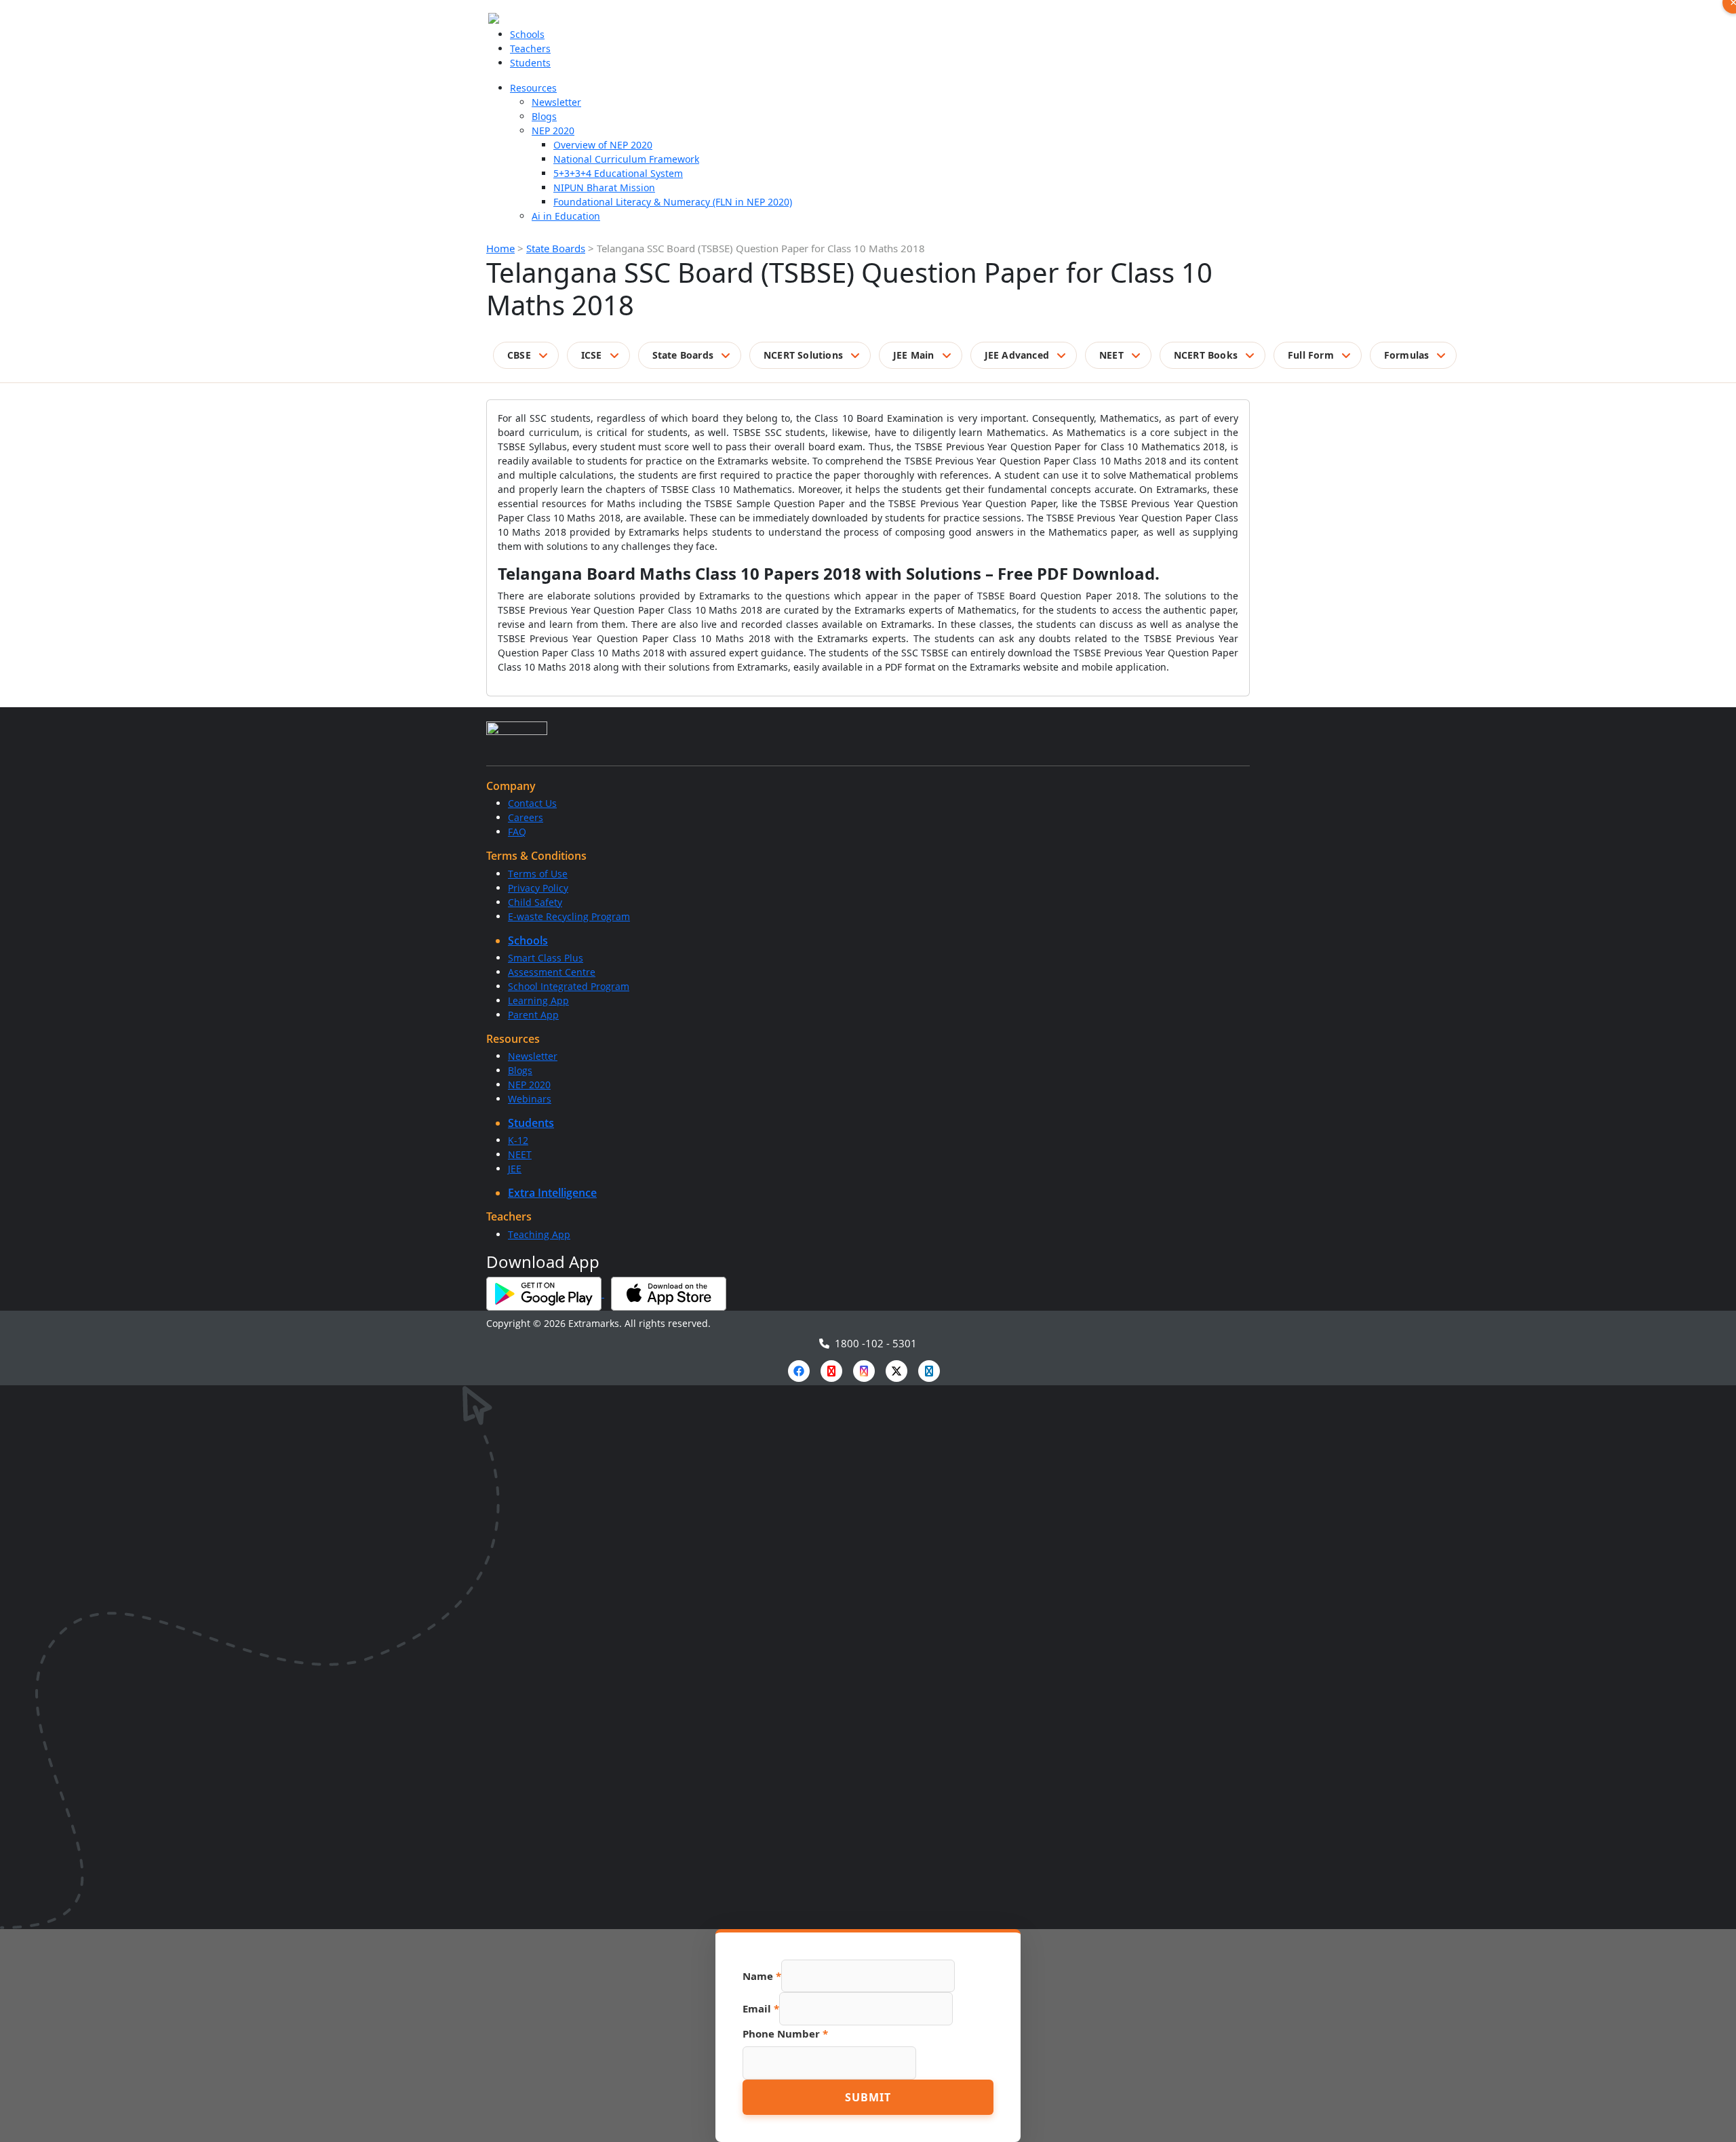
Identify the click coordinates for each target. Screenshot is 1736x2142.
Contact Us (532, 803)
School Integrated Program (569, 986)
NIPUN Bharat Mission (604, 187)
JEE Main (914, 355)
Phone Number (785, 2034)
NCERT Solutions (803, 355)
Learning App (538, 1000)
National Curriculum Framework (626, 159)
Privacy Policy (538, 888)
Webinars (530, 1099)
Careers (526, 817)
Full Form (1311, 355)
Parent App (533, 1015)
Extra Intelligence (552, 1193)
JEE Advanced (1017, 355)
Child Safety (535, 902)
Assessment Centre (552, 972)
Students (530, 63)
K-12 (518, 1140)
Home (500, 248)
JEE (515, 1169)
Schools (527, 34)
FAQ (517, 832)
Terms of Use (538, 874)
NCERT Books (1206, 355)
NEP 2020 (553, 131)
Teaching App (539, 1234)
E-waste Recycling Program (569, 916)
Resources (533, 88)
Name (762, 1976)
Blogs (544, 116)
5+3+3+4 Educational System (618, 173)
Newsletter (556, 102)
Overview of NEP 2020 (603, 145)
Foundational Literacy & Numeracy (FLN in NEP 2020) (673, 202)
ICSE (592, 355)
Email (761, 2008)
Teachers (530, 48)
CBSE (519, 355)
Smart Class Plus (546, 958)
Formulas (1407, 355)
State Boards (556, 248)
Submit (868, 2097)
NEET (1111, 355)
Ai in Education (566, 216)
